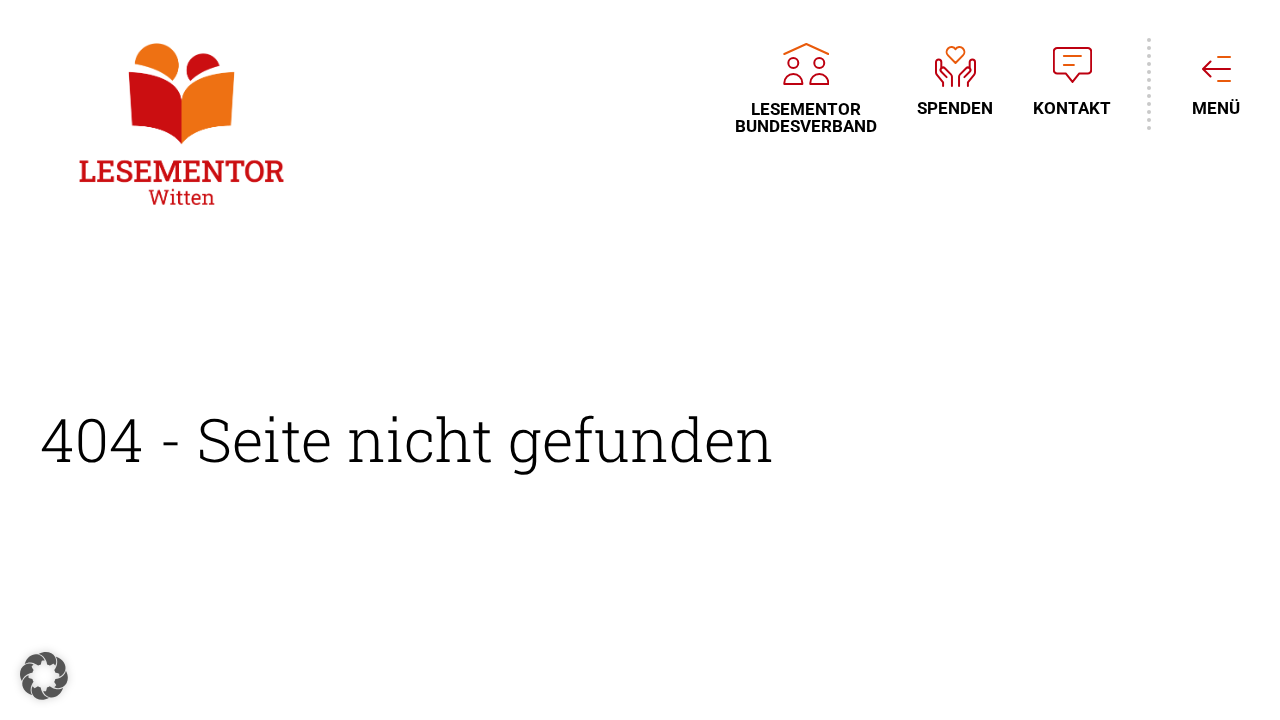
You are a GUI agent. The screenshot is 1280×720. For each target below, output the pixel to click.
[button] (44, 676)
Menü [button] (1216, 107)
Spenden (955, 107)
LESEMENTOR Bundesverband (806, 117)
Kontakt (1072, 107)
